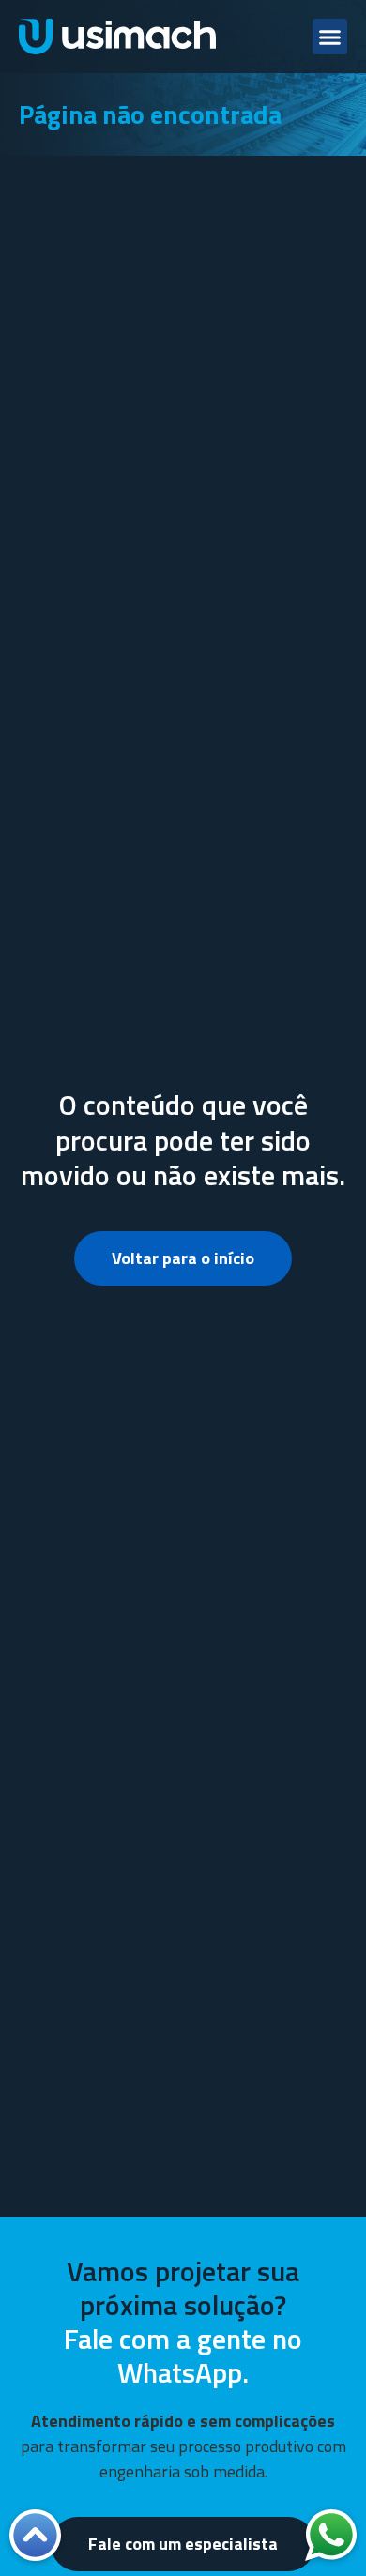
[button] (330, 37)
